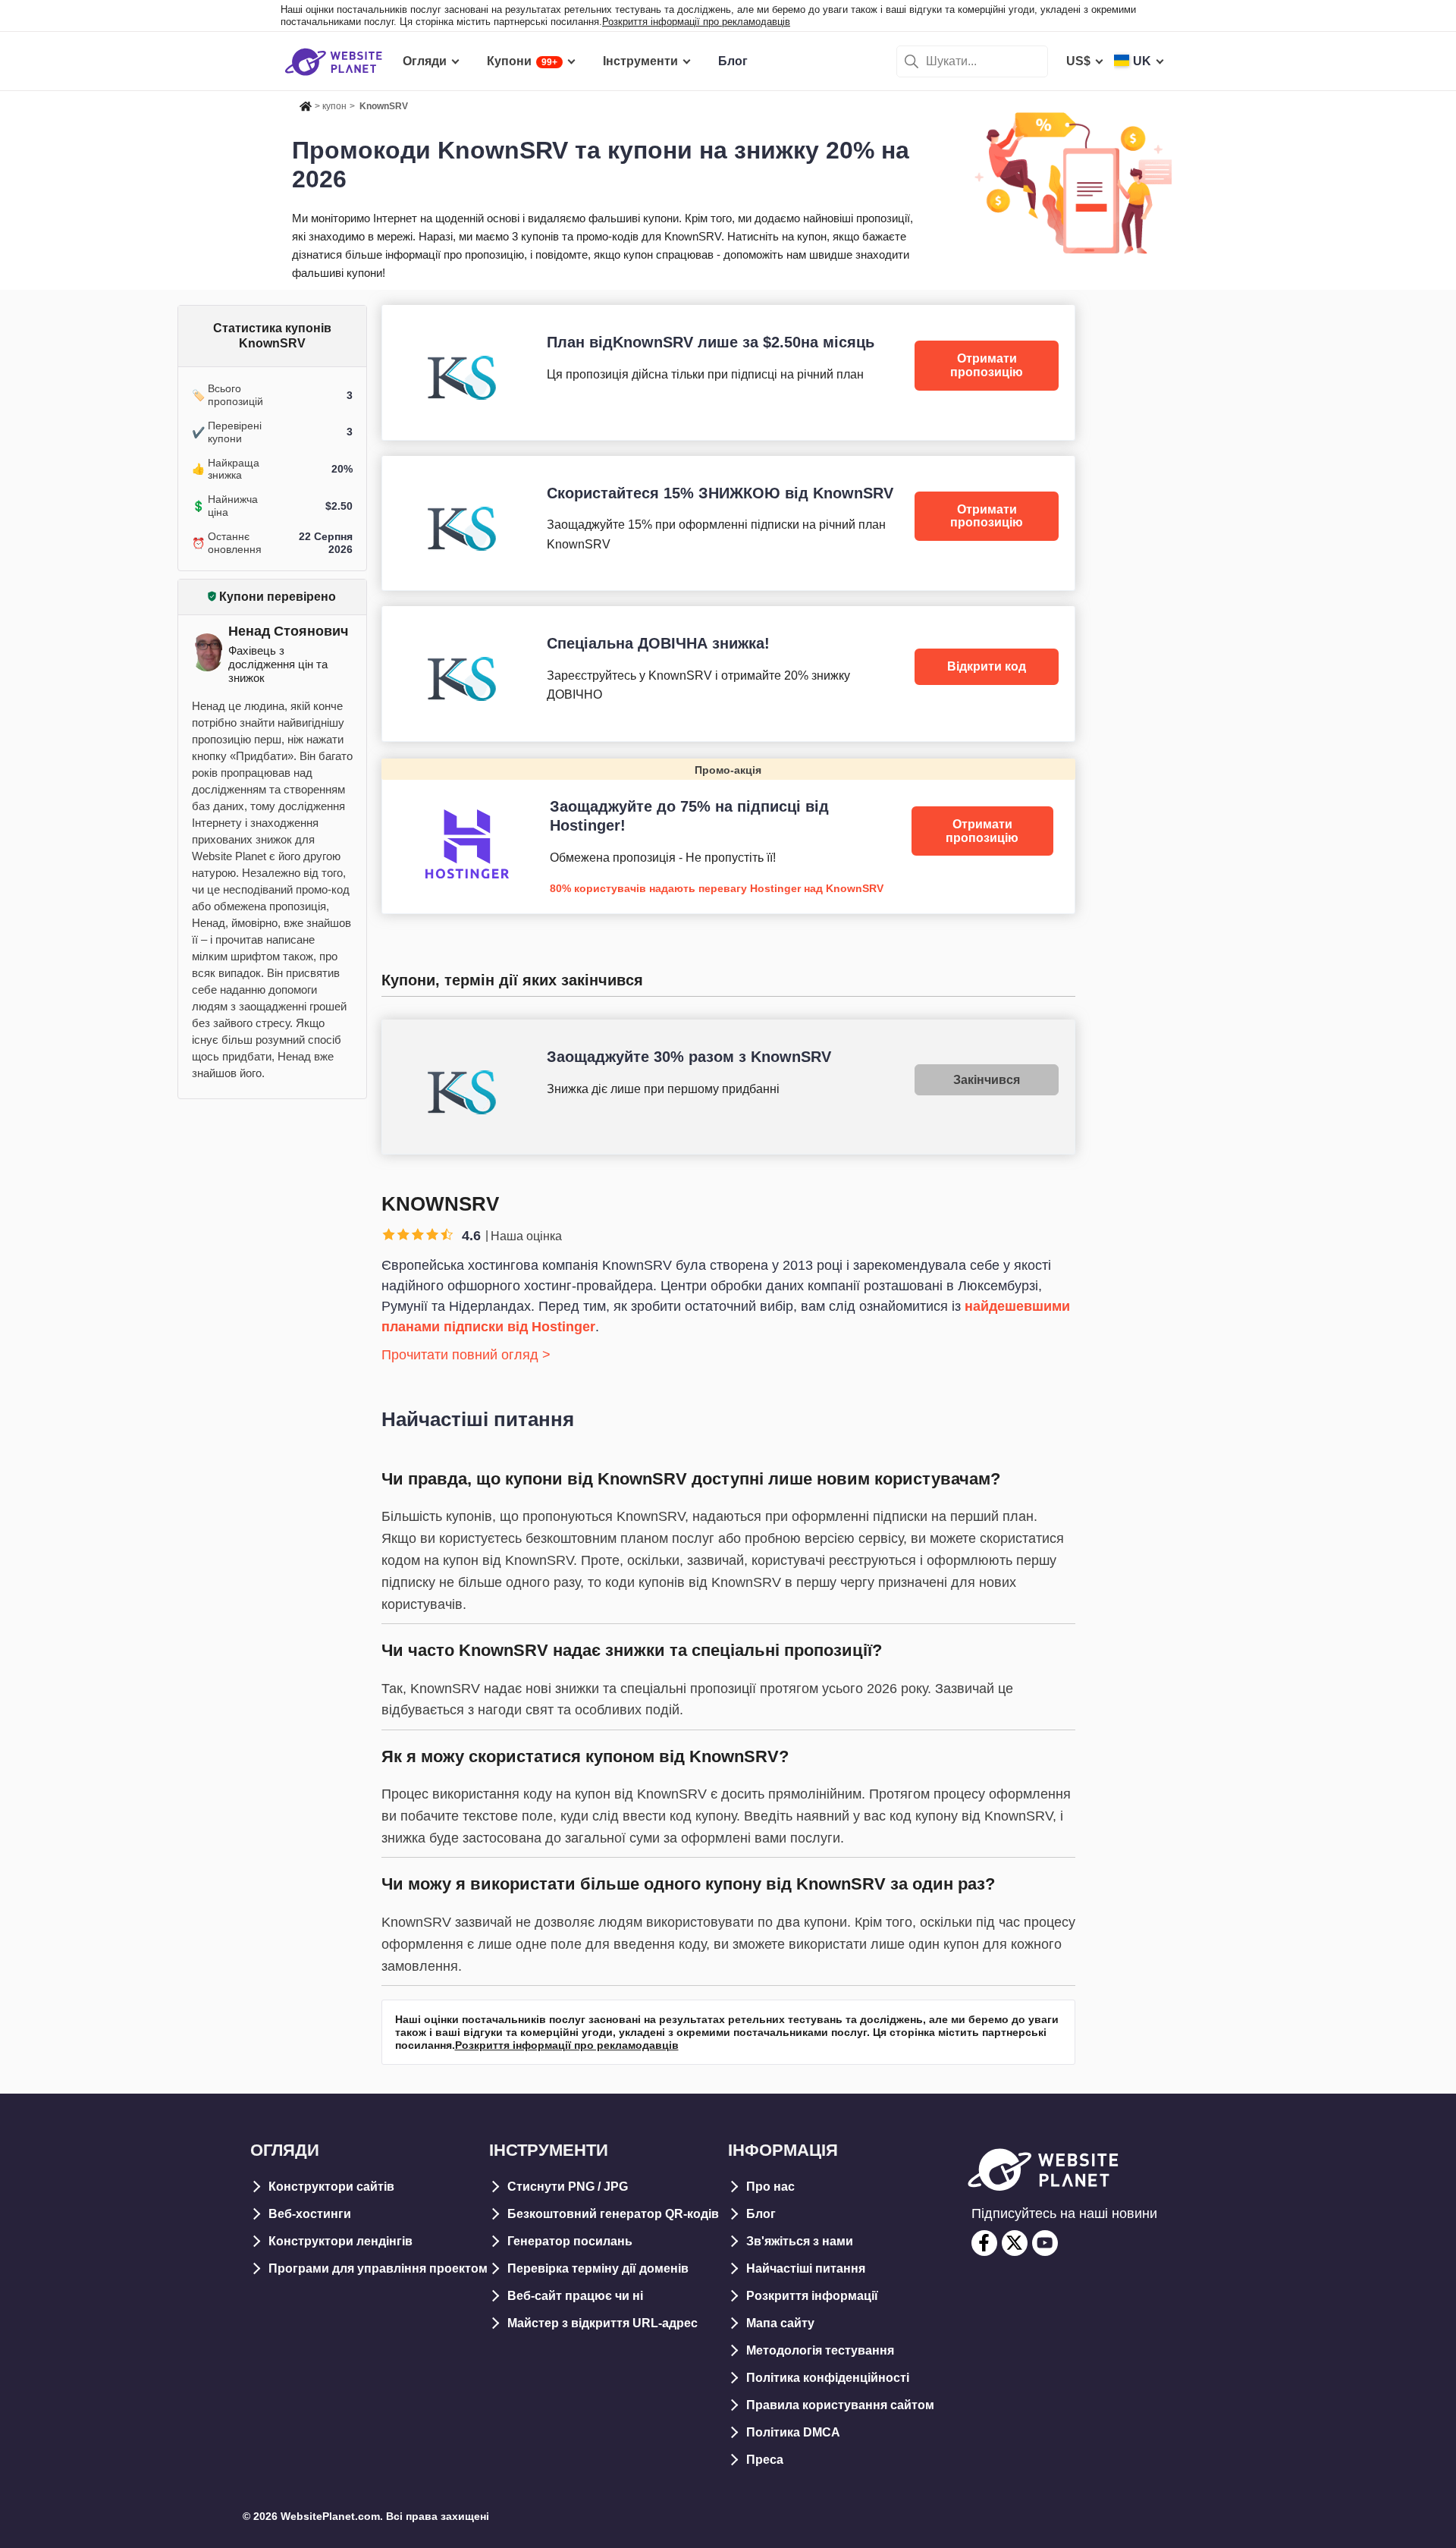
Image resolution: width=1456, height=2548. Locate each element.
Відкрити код (987, 666)
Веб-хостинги (310, 2214)
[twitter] (1015, 2243)
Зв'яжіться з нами (800, 2241)
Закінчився (987, 1080)
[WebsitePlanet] (306, 104)
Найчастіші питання (806, 2268)
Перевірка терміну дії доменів (598, 2268)
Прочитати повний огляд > (466, 1355)
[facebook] (984, 2243)
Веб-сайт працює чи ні (575, 2296)
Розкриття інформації (812, 2296)
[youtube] (1045, 2243)
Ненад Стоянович (288, 631)
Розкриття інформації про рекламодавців (696, 22)
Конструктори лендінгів (340, 2241)
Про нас (770, 2187)
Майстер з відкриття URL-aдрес (602, 2323)
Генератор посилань (570, 2241)
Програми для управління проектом (378, 2268)
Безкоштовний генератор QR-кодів (613, 2214)
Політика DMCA (793, 2432)
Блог (761, 2214)
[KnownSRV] (728, 372)
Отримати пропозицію (987, 365)
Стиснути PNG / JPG (568, 2187)
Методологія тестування (820, 2350)
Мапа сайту (780, 2323)
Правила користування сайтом (840, 2405)
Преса (765, 2460)
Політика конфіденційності (828, 2378)
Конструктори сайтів (331, 2187)
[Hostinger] (728, 836)
